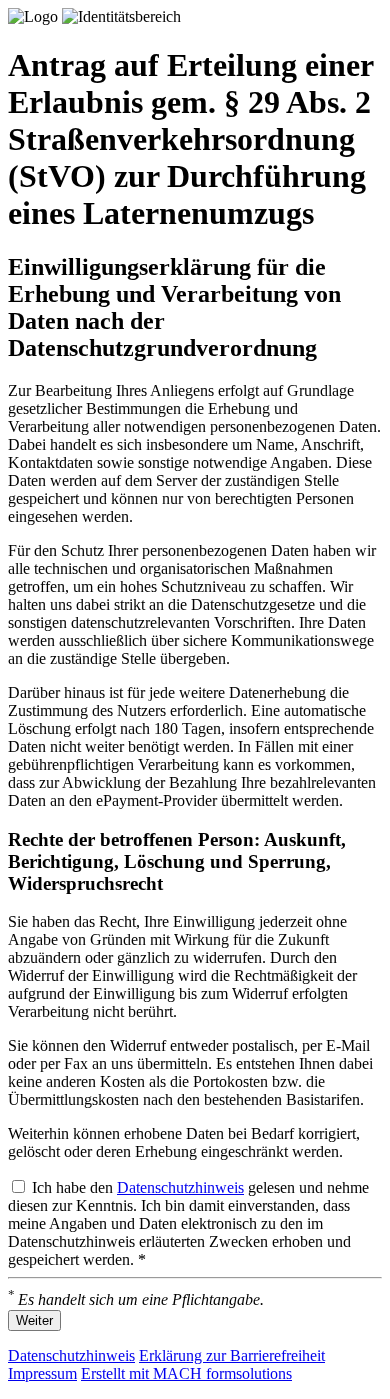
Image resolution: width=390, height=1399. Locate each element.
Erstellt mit (186, 1373)
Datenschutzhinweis (180, 1187)
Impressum (42, 1373)
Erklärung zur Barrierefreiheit (232, 1355)
